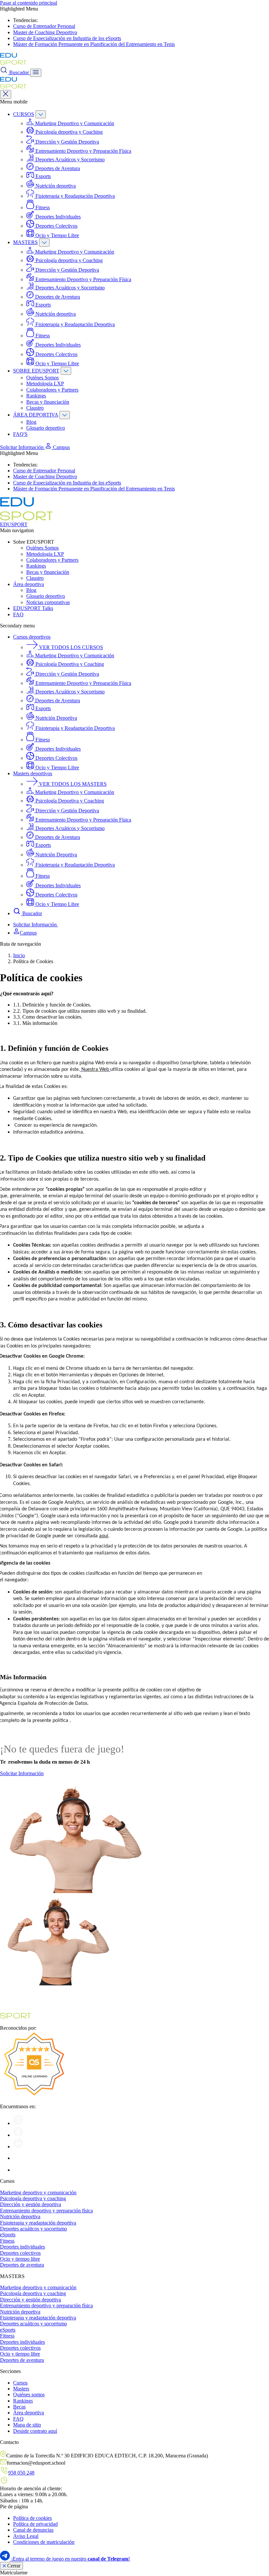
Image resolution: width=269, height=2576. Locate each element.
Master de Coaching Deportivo (45, 32)
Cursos (20, 2383)
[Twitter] (18, 2170)
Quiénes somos (29, 2395)
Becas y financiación (48, 402)
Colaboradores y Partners (52, 390)
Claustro (35, 408)
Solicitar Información (22, 447)
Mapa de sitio (27, 2425)
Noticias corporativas (48, 602)
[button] (57, 447)
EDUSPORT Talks (33, 608)
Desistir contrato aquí (35, 2431)
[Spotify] (18, 2158)
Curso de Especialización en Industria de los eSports (67, 38)
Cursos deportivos (32, 637)
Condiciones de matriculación (44, 2542)
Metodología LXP (45, 384)
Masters (21, 2389)
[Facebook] (18, 2135)
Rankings (36, 396)
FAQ (18, 614)
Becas (19, 2407)
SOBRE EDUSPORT (36, 371)
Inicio (19, 955)
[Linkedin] (18, 2147)
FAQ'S (20, 434)
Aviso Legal (26, 2536)
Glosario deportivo (46, 428)
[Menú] (36, 73)
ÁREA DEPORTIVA (36, 415)
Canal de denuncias (33, 2530)
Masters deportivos (33, 773)
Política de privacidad (35, 2524)
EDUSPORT (14, 524)
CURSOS (24, 114)
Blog (31, 422)
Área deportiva (29, 584)
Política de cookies (32, 2518)
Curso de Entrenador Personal (44, 26)
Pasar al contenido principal (29, 3)
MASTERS (25, 242)
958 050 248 (21, 2473)
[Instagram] (18, 2123)
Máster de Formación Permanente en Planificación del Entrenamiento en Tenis (94, 44)
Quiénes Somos (42, 378)
